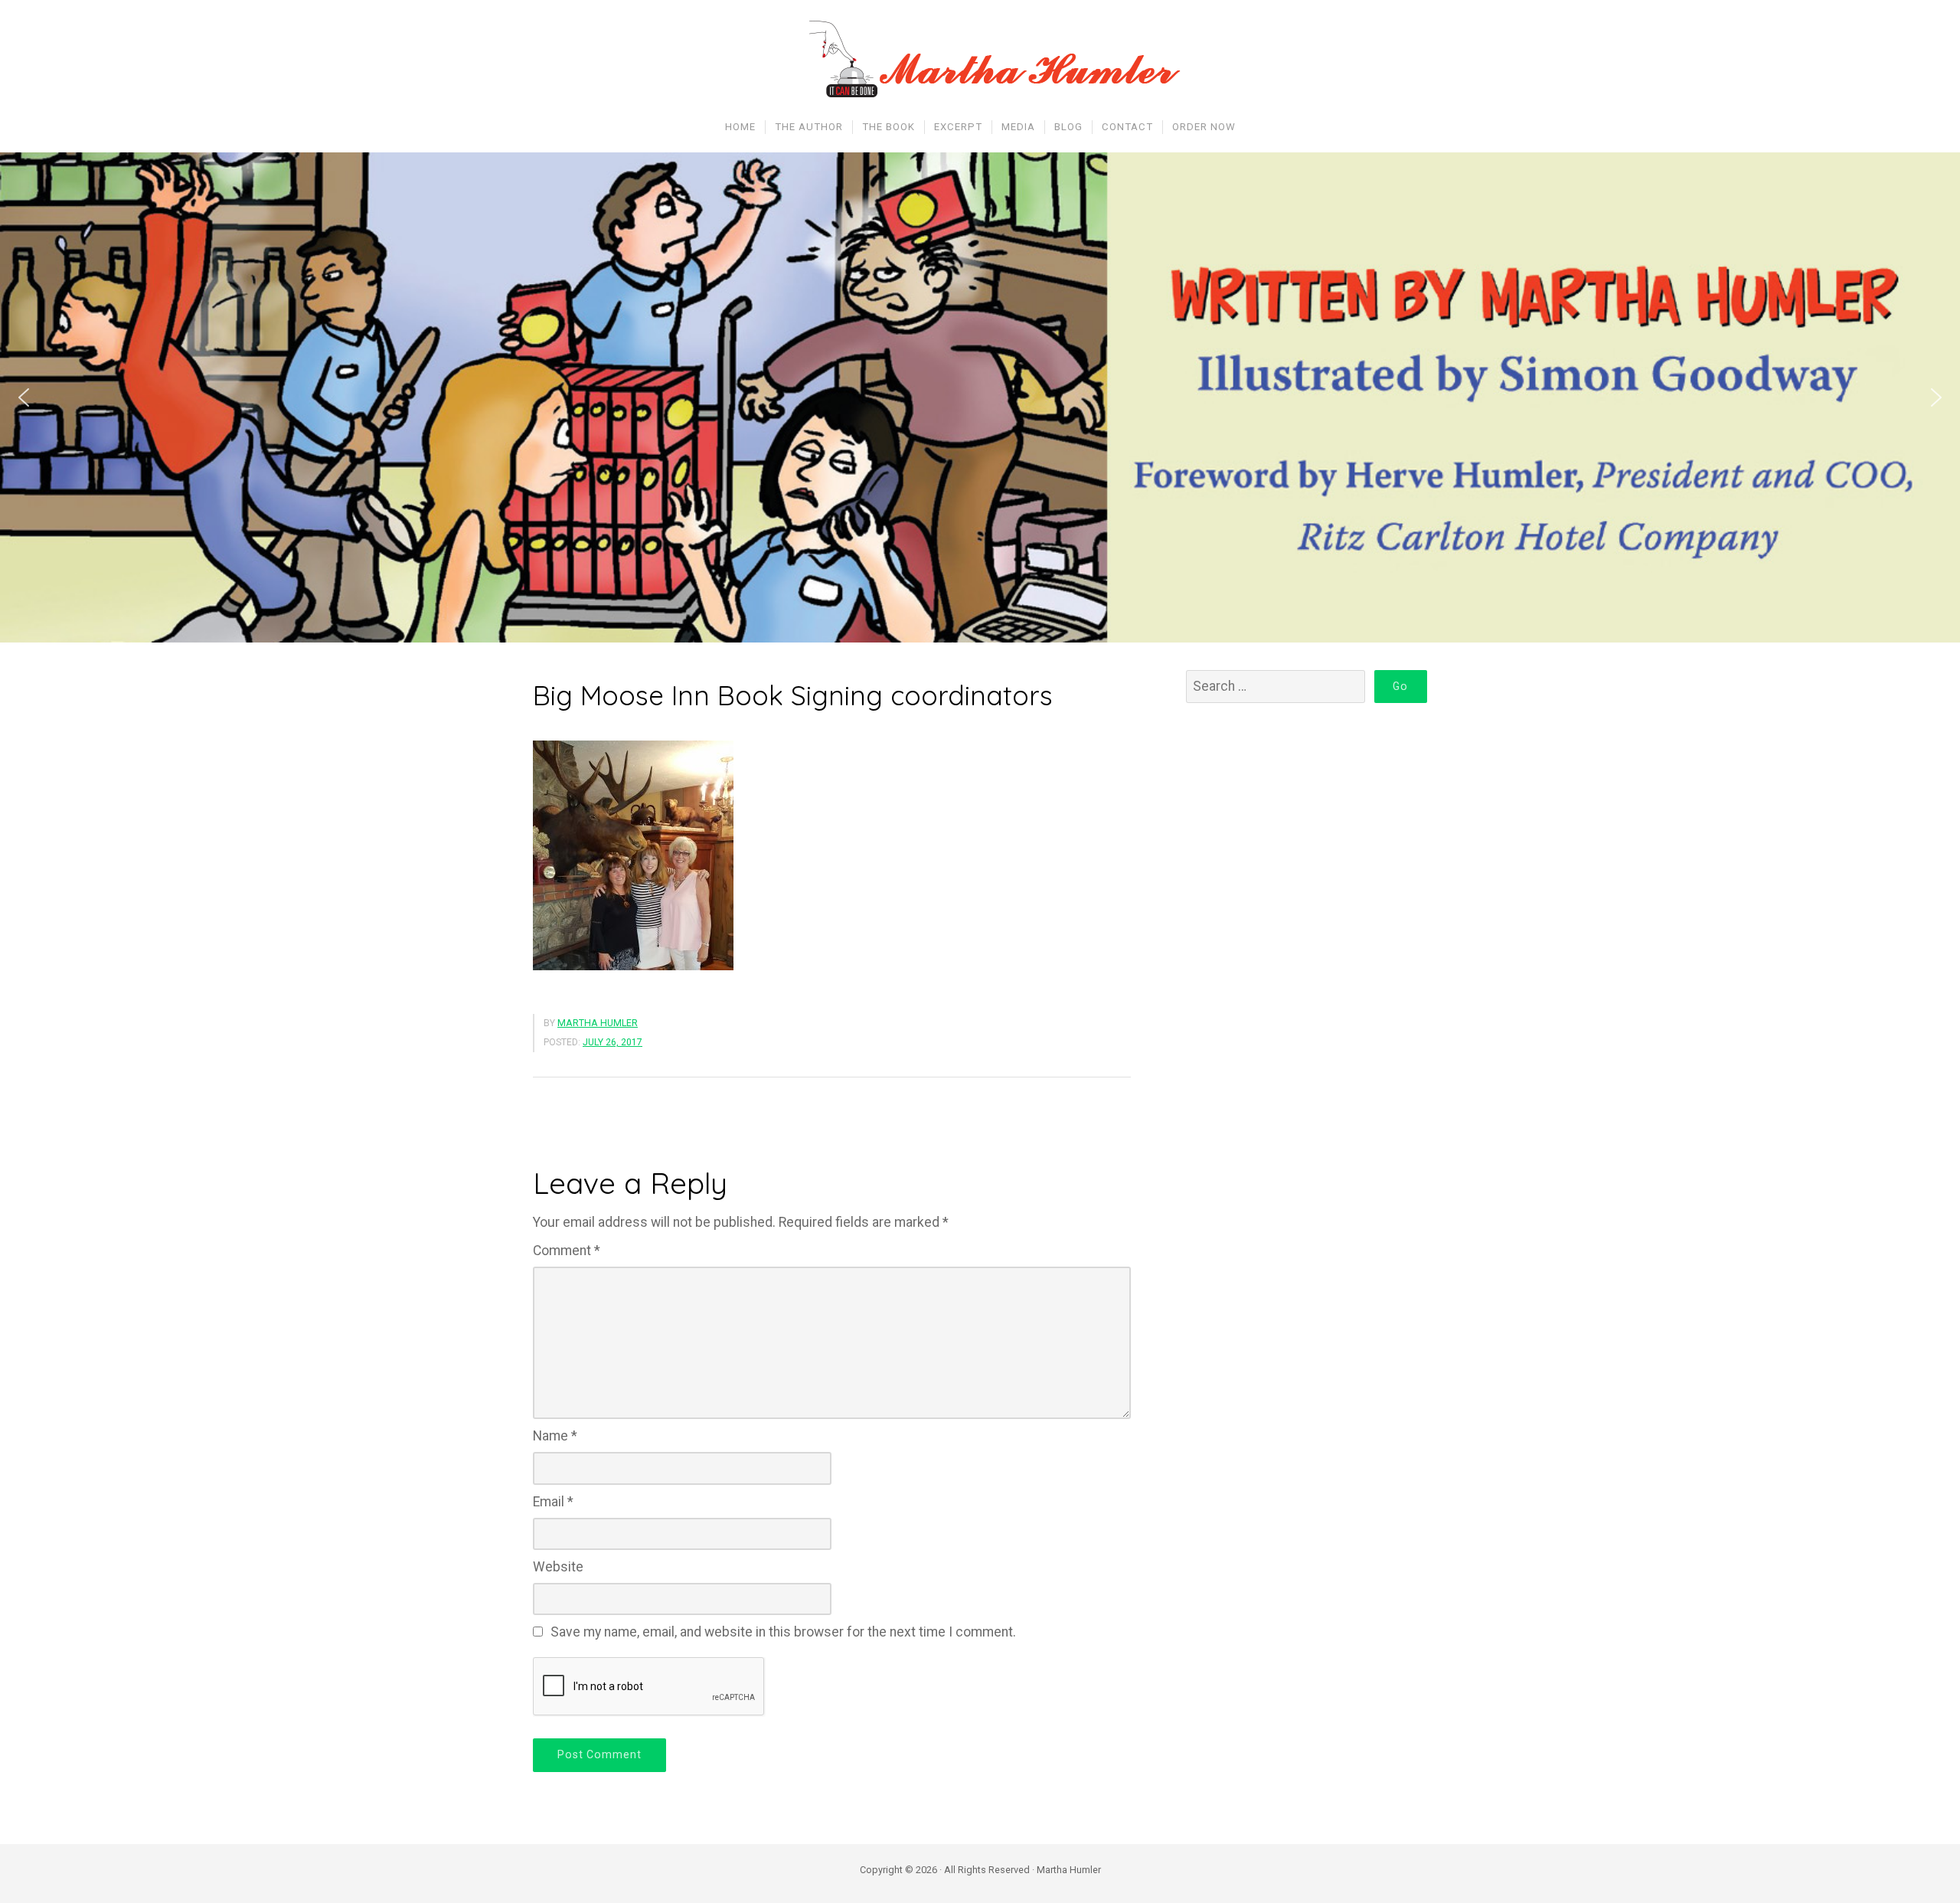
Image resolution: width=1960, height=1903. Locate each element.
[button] (24, 397)
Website (558, 1567)
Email (553, 1502)
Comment (567, 1251)
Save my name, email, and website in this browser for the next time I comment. (783, 1632)
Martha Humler (598, 1023)
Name (555, 1436)
